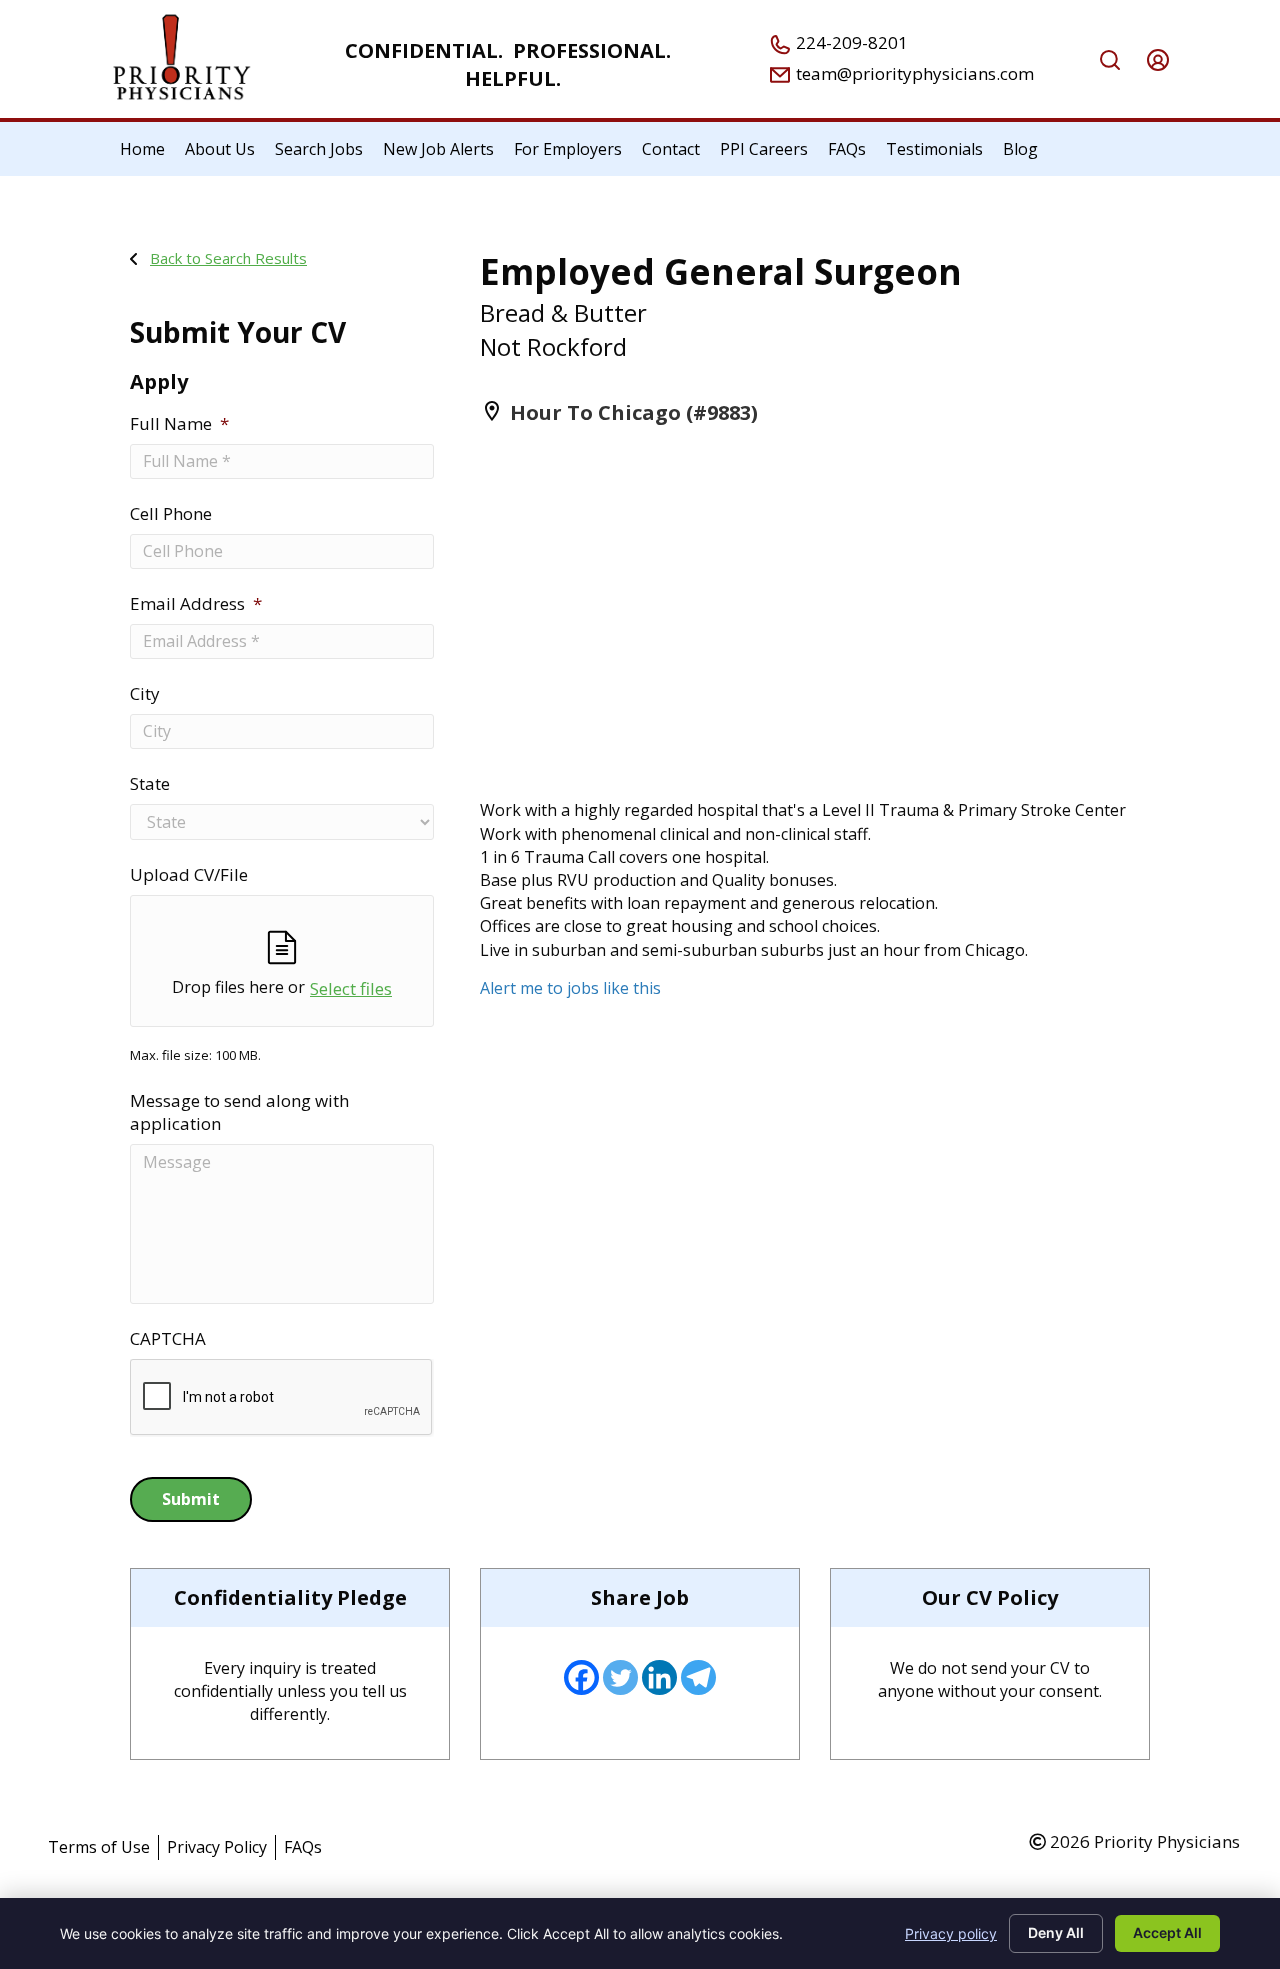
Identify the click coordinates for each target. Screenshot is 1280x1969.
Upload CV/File (189, 875)
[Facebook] (581, 1677)
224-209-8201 (850, 42)
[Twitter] (620, 1677)
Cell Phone (171, 514)
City (145, 694)
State (150, 784)
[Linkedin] (659, 1677)
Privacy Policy (217, 1847)
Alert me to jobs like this (570, 988)
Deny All (1056, 1932)
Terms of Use (99, 1847)
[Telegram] (698, 1677)
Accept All (1167, 1932)
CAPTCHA (168, 1339)
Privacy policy (951, 1933)
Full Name (179, 424)
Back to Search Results (228, 258)
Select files (351, 988)
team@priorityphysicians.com (913, 73)
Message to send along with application (239, 1112)
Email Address (196, 604)
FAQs (303, 1847)
